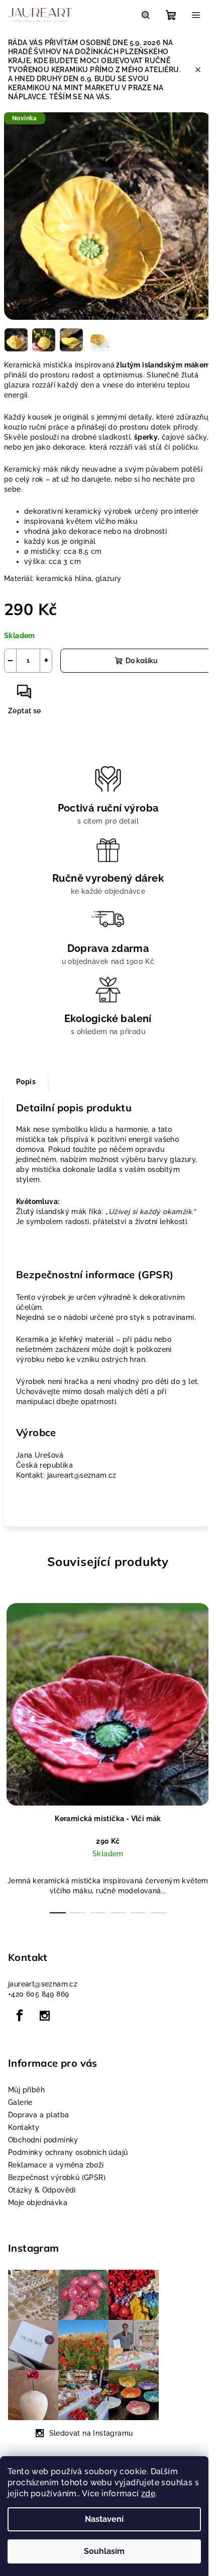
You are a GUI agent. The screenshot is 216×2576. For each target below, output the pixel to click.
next (204, 1666)
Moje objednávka (38, 2203)
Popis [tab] (26, 1082)
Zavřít (59, 696)
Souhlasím (104, 2551)
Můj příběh (26, 2090)
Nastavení (104, 2519)
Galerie (20, 2102)
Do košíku (142, 661)
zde (148, 2494)
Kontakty (24, 2127)
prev (12, 1666)
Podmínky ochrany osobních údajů (68, 2152)
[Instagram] (45, 2016)
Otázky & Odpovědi (42, 2190)
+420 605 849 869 (38, 1994)
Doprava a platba (38, 2115)
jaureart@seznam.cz (43, 1984)
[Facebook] (20, 2016)
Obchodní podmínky (43, 2140)
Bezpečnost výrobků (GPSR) (57, 2177)
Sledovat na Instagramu (91, 2433)
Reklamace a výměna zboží (56, 2165)
